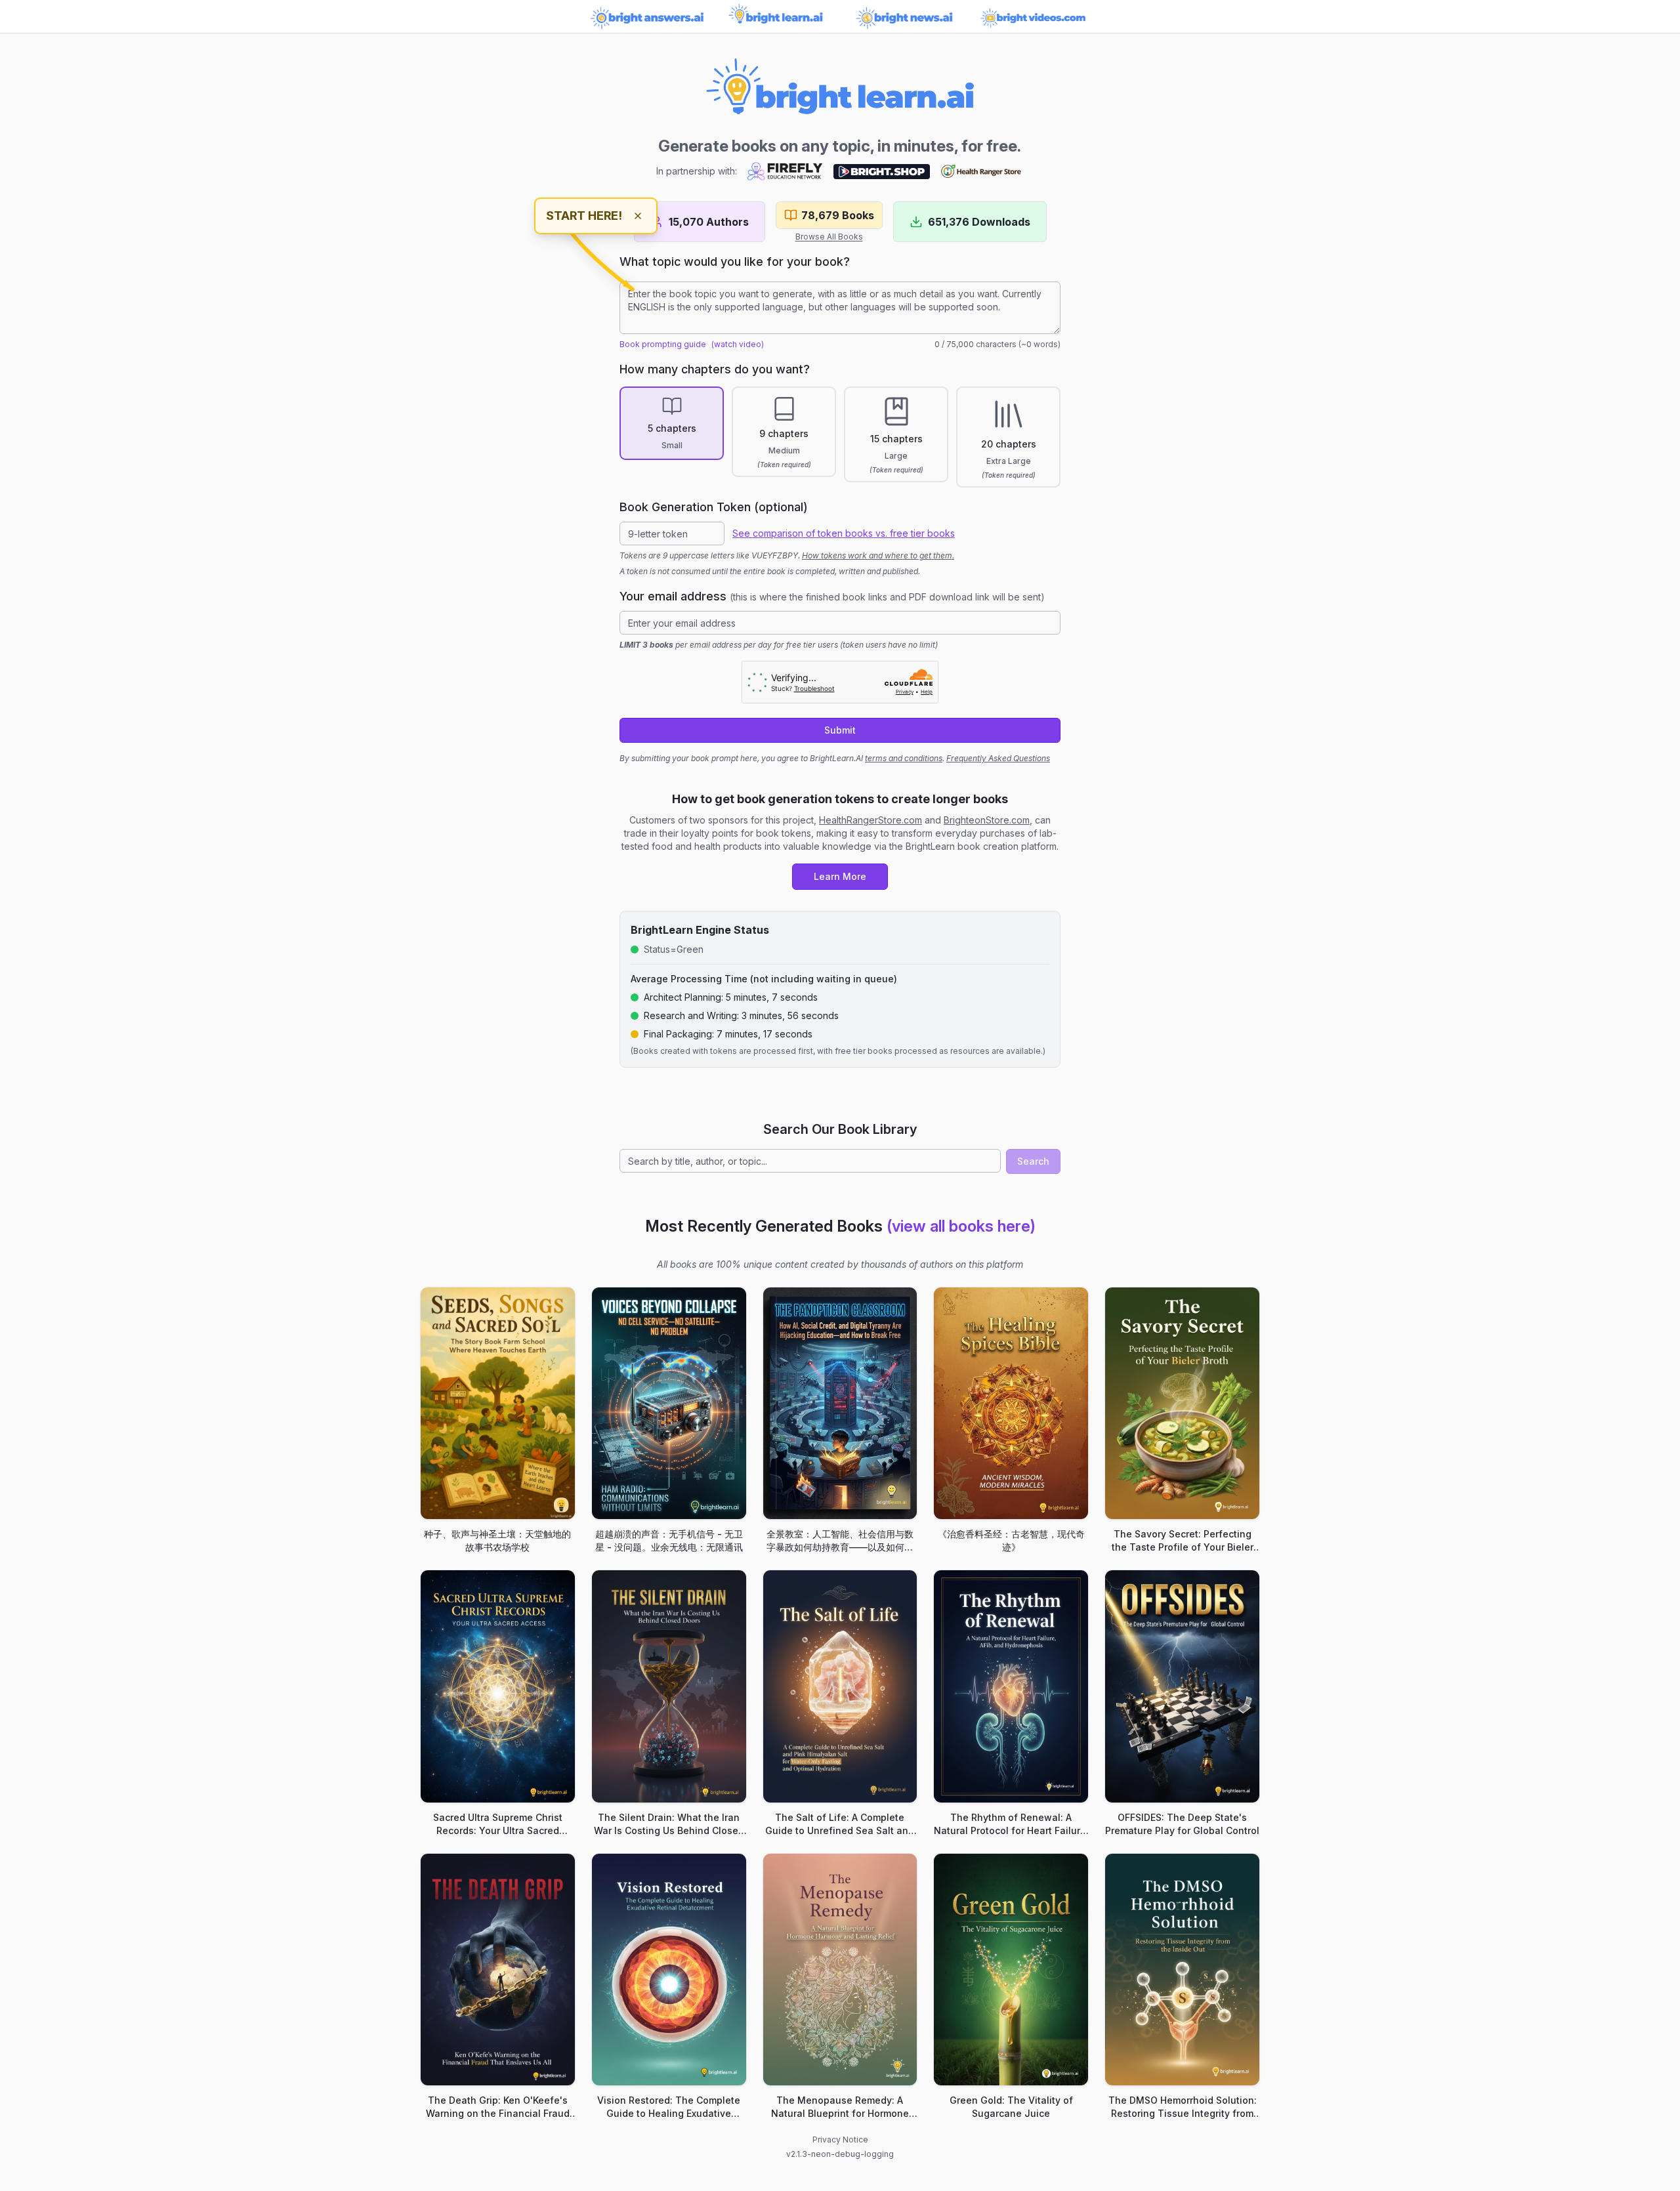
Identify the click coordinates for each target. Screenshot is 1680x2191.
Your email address (832, 596)
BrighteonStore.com (987, 820)
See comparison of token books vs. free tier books (844, 533)
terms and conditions (904, 758)
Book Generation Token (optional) (714, 507)
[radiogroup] (840, 437)
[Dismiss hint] (638, 216)
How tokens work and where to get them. (878, 555)
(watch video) (738, 344)
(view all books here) (961, 1226)
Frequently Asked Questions (998, 758)
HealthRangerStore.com (871, 820)
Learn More (840, 876)
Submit (840, 730)
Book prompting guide (663, 344)
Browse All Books (829, 237)
